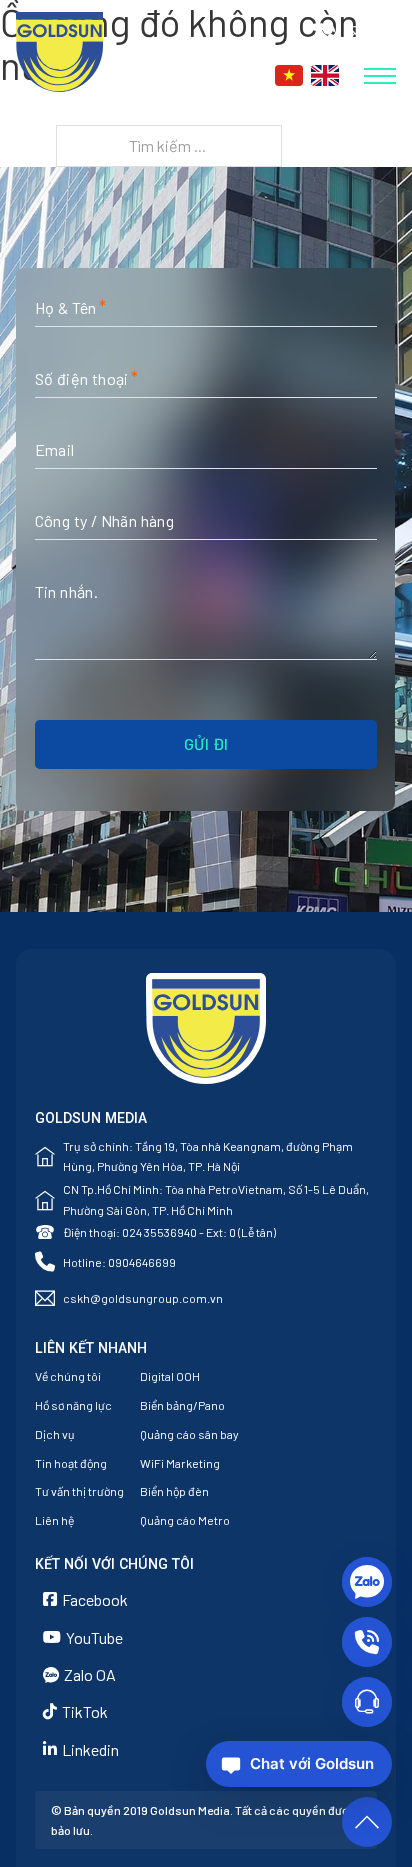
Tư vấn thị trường (79, 1491)
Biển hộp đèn (174, 1491)
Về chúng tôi (68, 1376)
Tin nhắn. (67, 591)
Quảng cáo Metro (185, 1520)
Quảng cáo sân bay (189, 1434)
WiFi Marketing (180, 1463)
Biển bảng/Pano (182, 1405)
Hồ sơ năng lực (73, 1405)
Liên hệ (54, 1520)
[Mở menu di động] (380, 76)
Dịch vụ (55, 1434)
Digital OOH (170, 1376)
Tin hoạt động (71, 1463)
